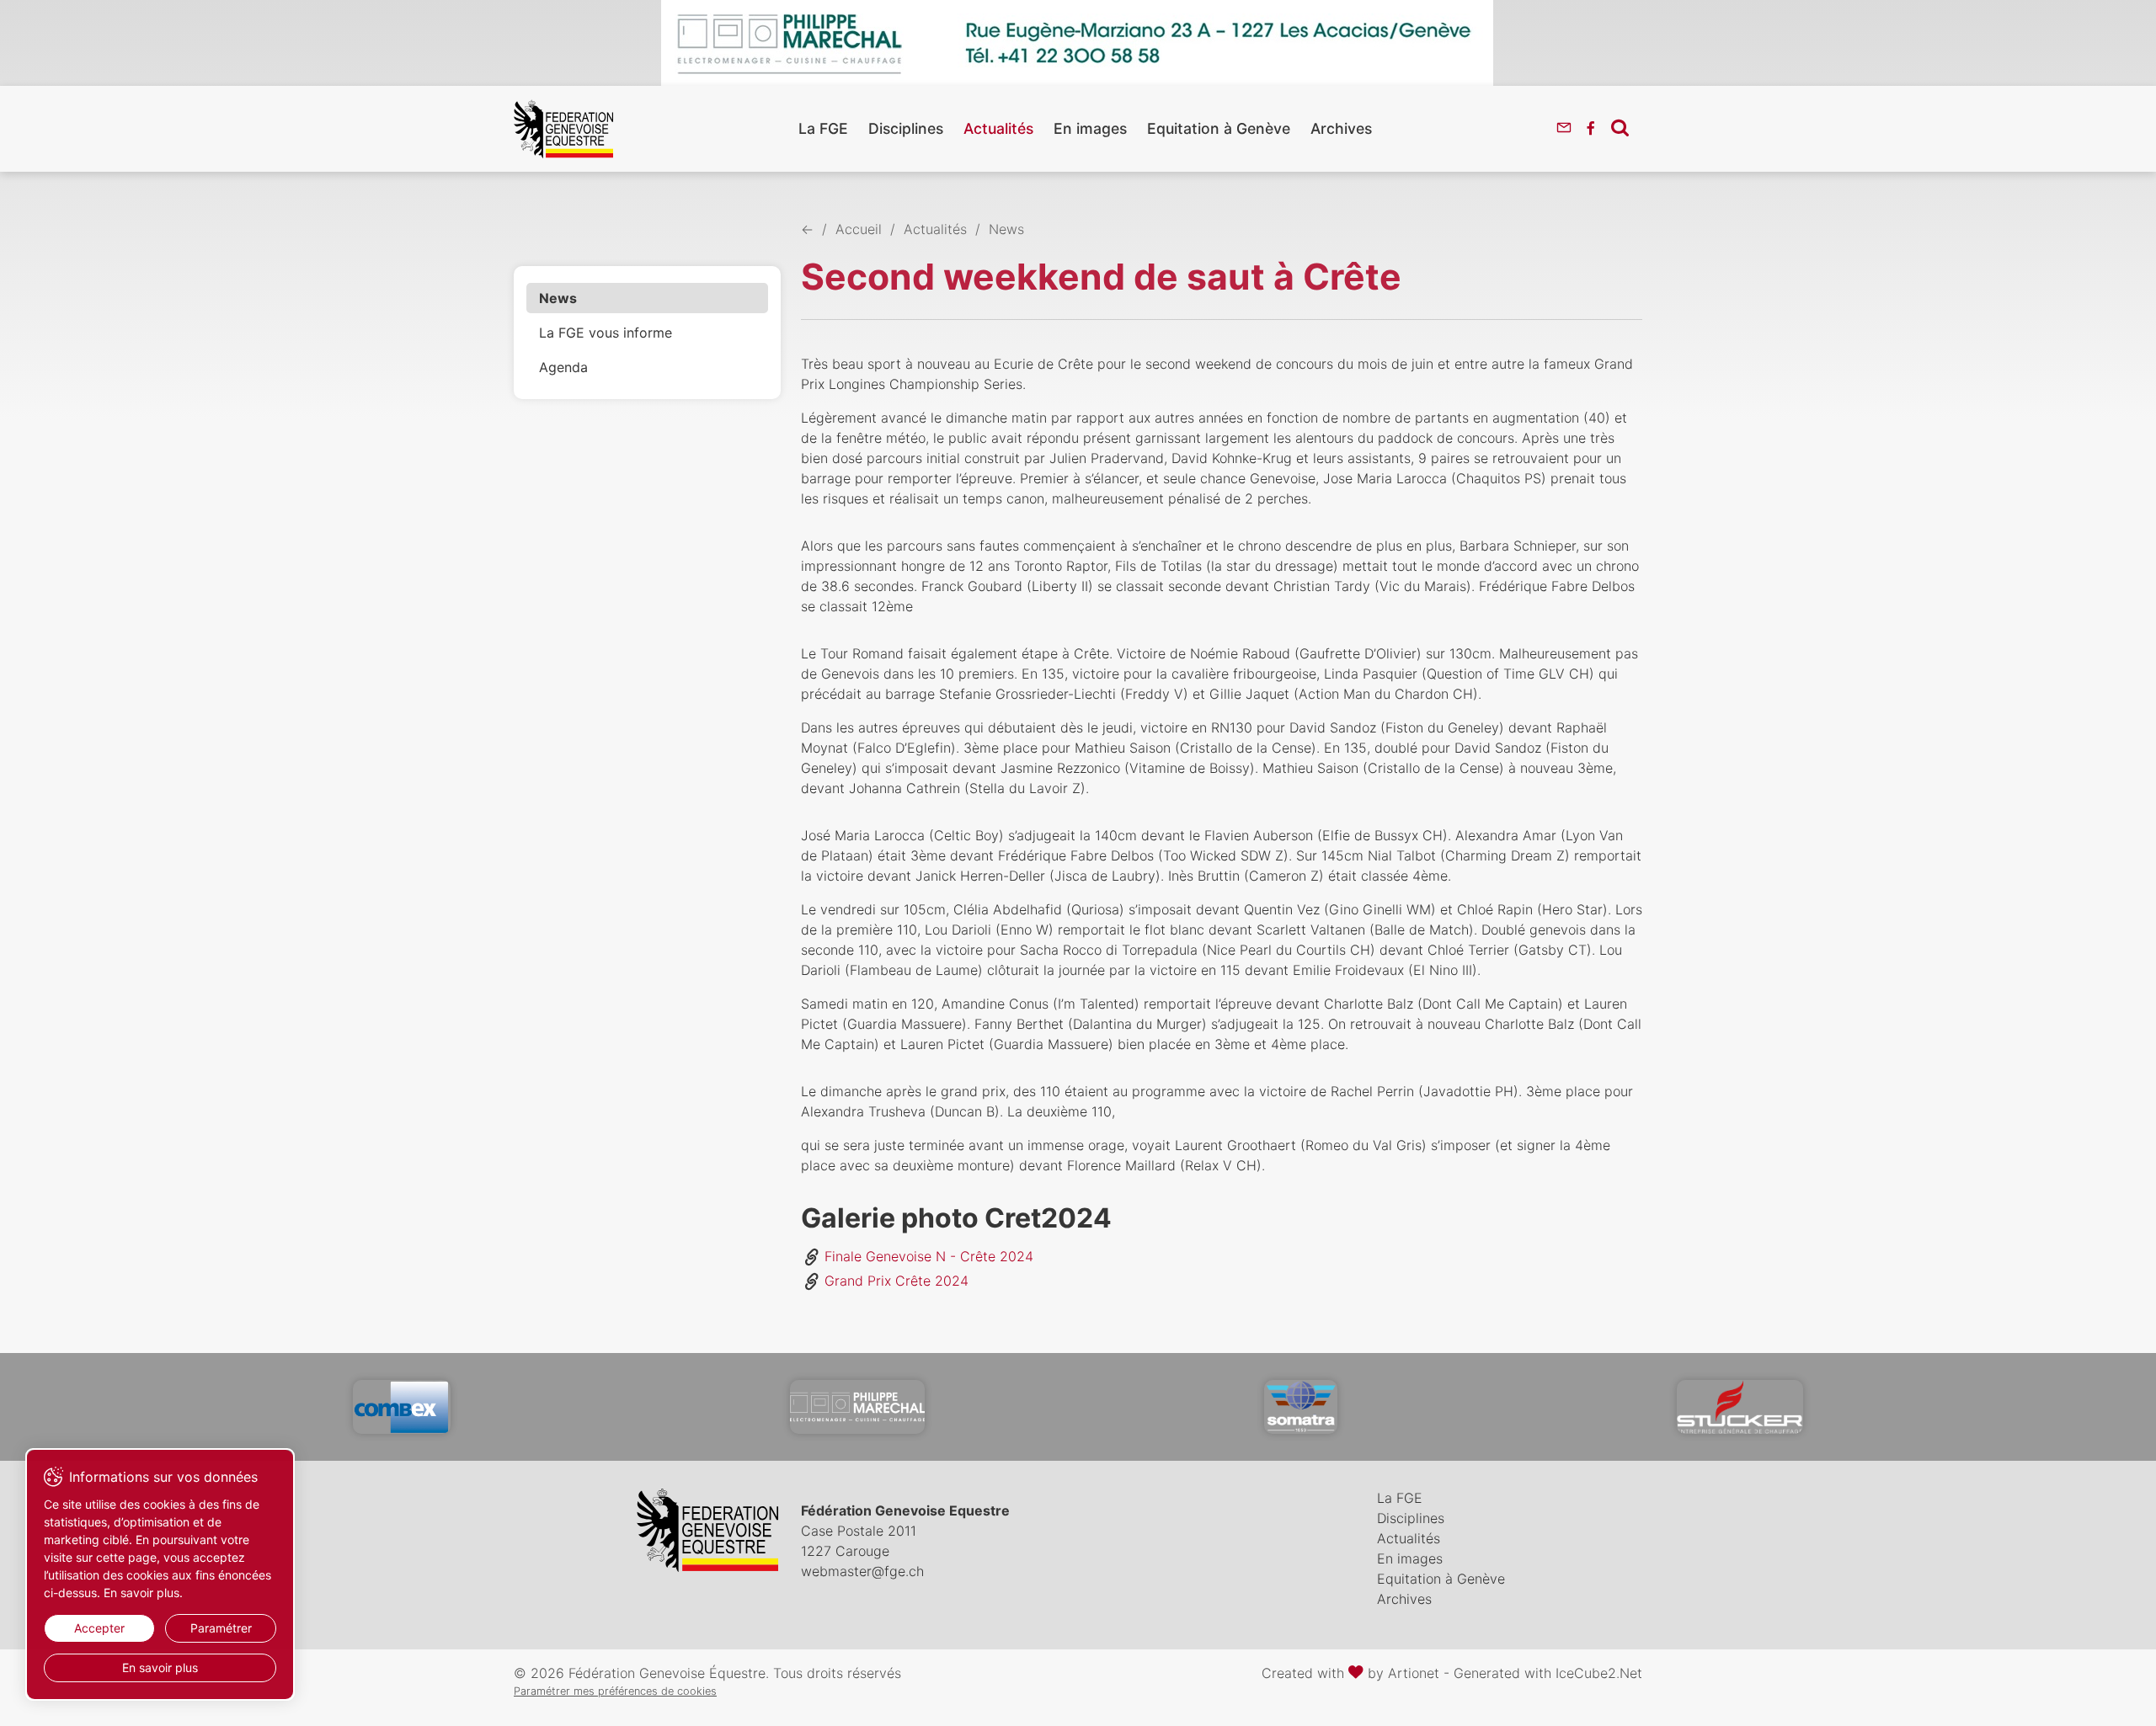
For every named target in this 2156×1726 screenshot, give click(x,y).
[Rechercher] (1620, 127)
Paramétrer (221, 1628)
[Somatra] (1301, 1407)
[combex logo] (402, 1407)
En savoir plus (160, 1667)
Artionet (1414, 1673)
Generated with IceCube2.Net (1548, 1673)
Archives (1341, 128)
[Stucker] (1740, 1407)
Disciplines (906, 128)
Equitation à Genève (1219, 128)
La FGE (823, 128)
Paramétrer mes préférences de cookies (615, 1691)
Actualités (998, 128)
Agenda (563, 367)
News (558, 298)
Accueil (859, 229)
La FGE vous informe (606, 333)
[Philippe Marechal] (857, 1407)
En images (1090, 128)
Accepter (99, 1628)
